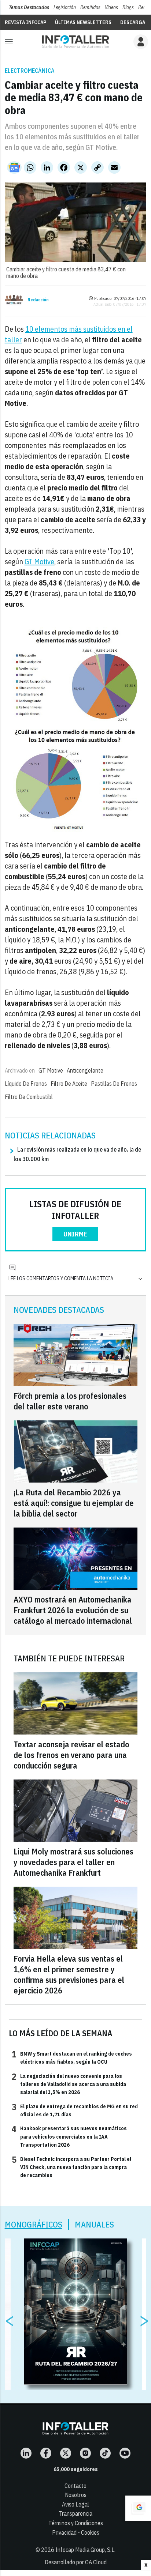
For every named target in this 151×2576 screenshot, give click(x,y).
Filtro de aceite (69, 1084)
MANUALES (94, 2224)
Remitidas (90, 7)
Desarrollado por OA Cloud (76, 2562)
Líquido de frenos (26, 1084)
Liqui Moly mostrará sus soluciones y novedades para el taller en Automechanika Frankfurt (73, 1862)
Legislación (65, 7)
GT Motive (39, 562)
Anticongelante (85, 1070)
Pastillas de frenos (114, 1084)
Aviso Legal (75, 2504)
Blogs (128, 7)
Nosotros (76, 2495)
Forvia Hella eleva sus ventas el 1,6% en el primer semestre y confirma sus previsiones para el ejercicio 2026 (69, 1974)
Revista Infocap (25, 22)
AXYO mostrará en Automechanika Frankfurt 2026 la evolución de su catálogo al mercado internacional (73, 1610)
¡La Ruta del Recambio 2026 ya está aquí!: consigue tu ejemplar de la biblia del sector (74, 1503)
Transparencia (75, 2513)
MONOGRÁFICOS (34, 2224)
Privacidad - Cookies (76, 2532)
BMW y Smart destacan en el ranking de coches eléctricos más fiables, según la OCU (72, 2057)
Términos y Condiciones (76, 2523)
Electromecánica (30, 71)
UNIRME (75, 1234)
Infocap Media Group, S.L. (85, 2550)
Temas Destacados (29, 7)
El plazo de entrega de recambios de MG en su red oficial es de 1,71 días (75, 2110)
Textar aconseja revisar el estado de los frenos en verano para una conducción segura (71, 1755)
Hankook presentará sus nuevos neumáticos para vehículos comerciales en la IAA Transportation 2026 (69, 2136)
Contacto (75, 2486)
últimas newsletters (83, 22)
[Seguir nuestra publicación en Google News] (14, 167)
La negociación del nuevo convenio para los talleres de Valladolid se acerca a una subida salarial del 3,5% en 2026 (69, 2084)
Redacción (38, 300)
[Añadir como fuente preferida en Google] (138, 2508)
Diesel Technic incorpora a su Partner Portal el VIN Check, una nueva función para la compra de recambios (71, 2167)
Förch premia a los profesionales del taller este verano (70, 1401)
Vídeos (111, 7)
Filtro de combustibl (29, 1097)
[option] (76, 2312)
